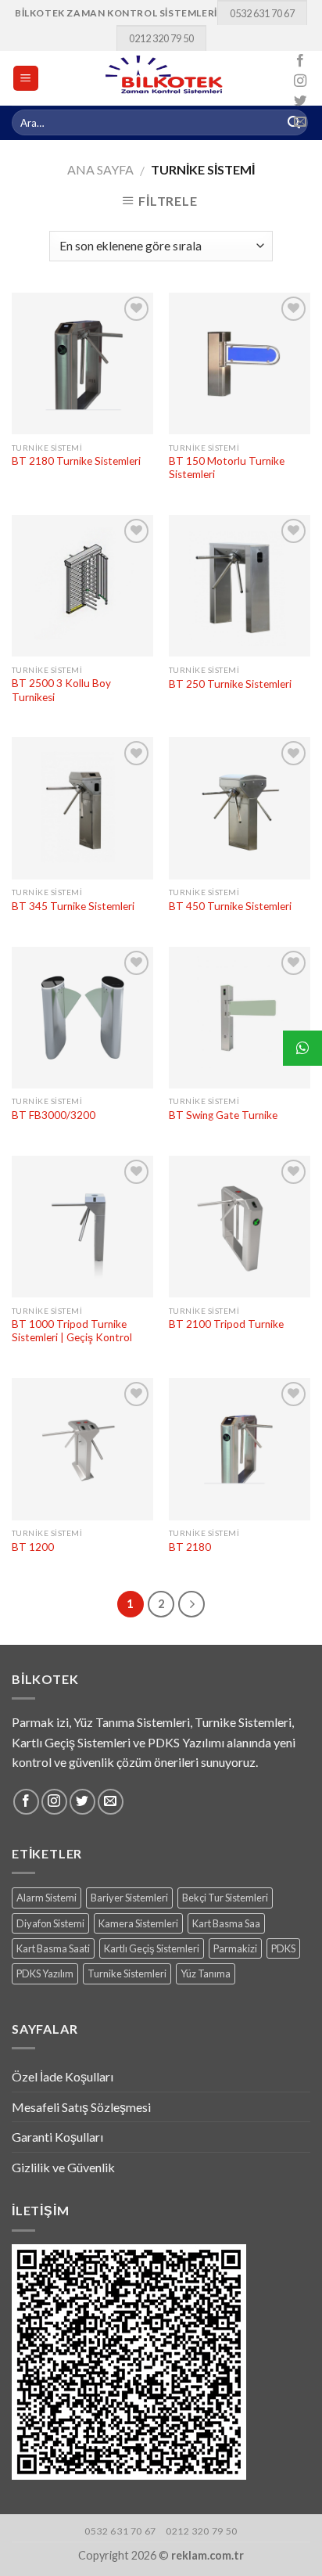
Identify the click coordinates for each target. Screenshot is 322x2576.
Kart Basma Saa (226, 1923)
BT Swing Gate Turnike (223, 1115)
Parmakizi (235, 1948)
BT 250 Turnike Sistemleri (230, 684)
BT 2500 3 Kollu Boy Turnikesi (61, 690)
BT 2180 (190, 1547)
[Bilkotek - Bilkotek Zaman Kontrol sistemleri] (165, 78)
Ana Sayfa (100, 169)
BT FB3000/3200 (54, 1115)
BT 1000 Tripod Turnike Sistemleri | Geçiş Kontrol (72, 1331)
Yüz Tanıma (206, 1973)
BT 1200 (33, 1547)
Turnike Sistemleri (127, 1973)
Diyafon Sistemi (50, 1923)
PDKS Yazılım (45, 1973)
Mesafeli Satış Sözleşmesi (81, 2107)
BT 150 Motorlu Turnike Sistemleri (227, 468)
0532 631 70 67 (262, 13)
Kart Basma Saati (53, 1948)
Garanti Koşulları (57, 2137)
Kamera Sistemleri (138, 1923)
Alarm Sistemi (47, 1898)
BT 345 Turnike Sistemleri (73, 906)
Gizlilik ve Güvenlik (63, 2167)
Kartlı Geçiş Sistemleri (152, 1948)
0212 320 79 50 (161, 38)
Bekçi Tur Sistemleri (225, 1898)
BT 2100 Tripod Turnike (226, 1324)
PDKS (283, 1948)
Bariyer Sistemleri (129, 1898)
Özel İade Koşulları (63, 2076)
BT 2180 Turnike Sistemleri (76, 461)
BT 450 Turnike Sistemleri (230, 906)
